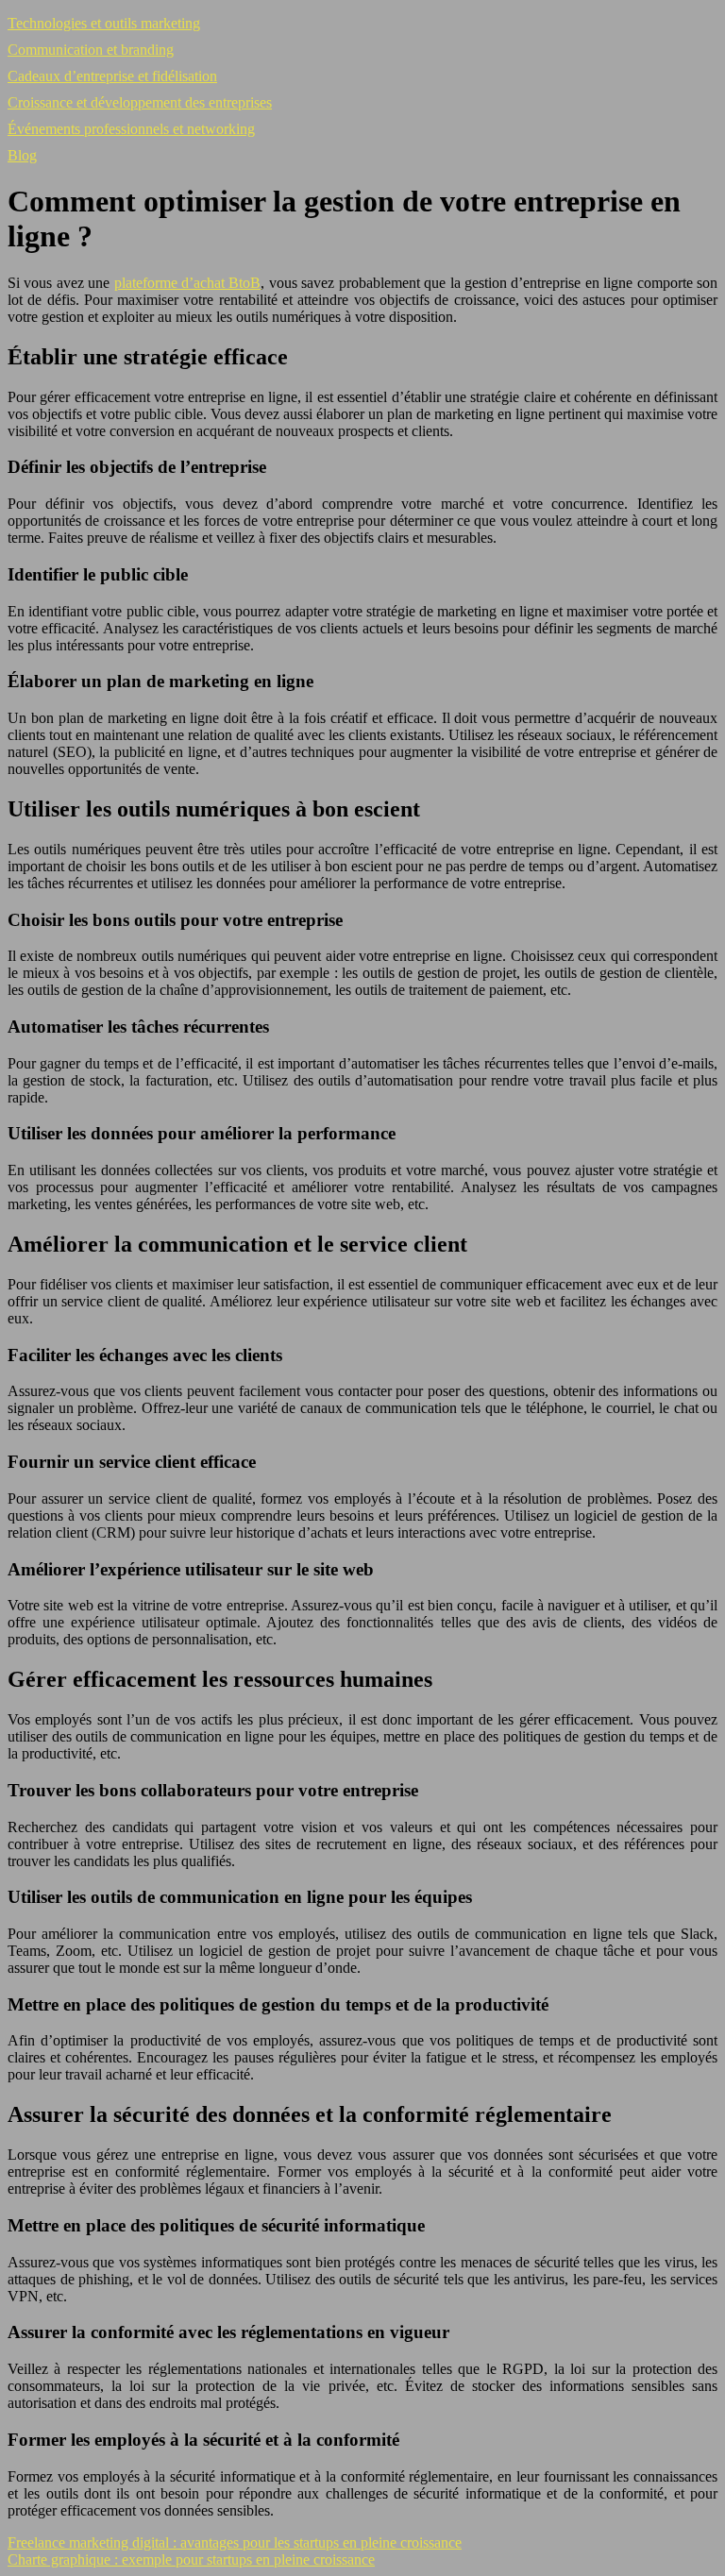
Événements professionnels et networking (131, 129)
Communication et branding (91, 50)
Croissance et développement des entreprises (140, 102)
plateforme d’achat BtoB (188, 283)
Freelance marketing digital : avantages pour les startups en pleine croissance (235, 2542)
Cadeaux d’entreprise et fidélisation (112, 76)
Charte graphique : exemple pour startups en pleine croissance (191, 2559)
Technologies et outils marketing (104, 23)
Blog (22, 155)
